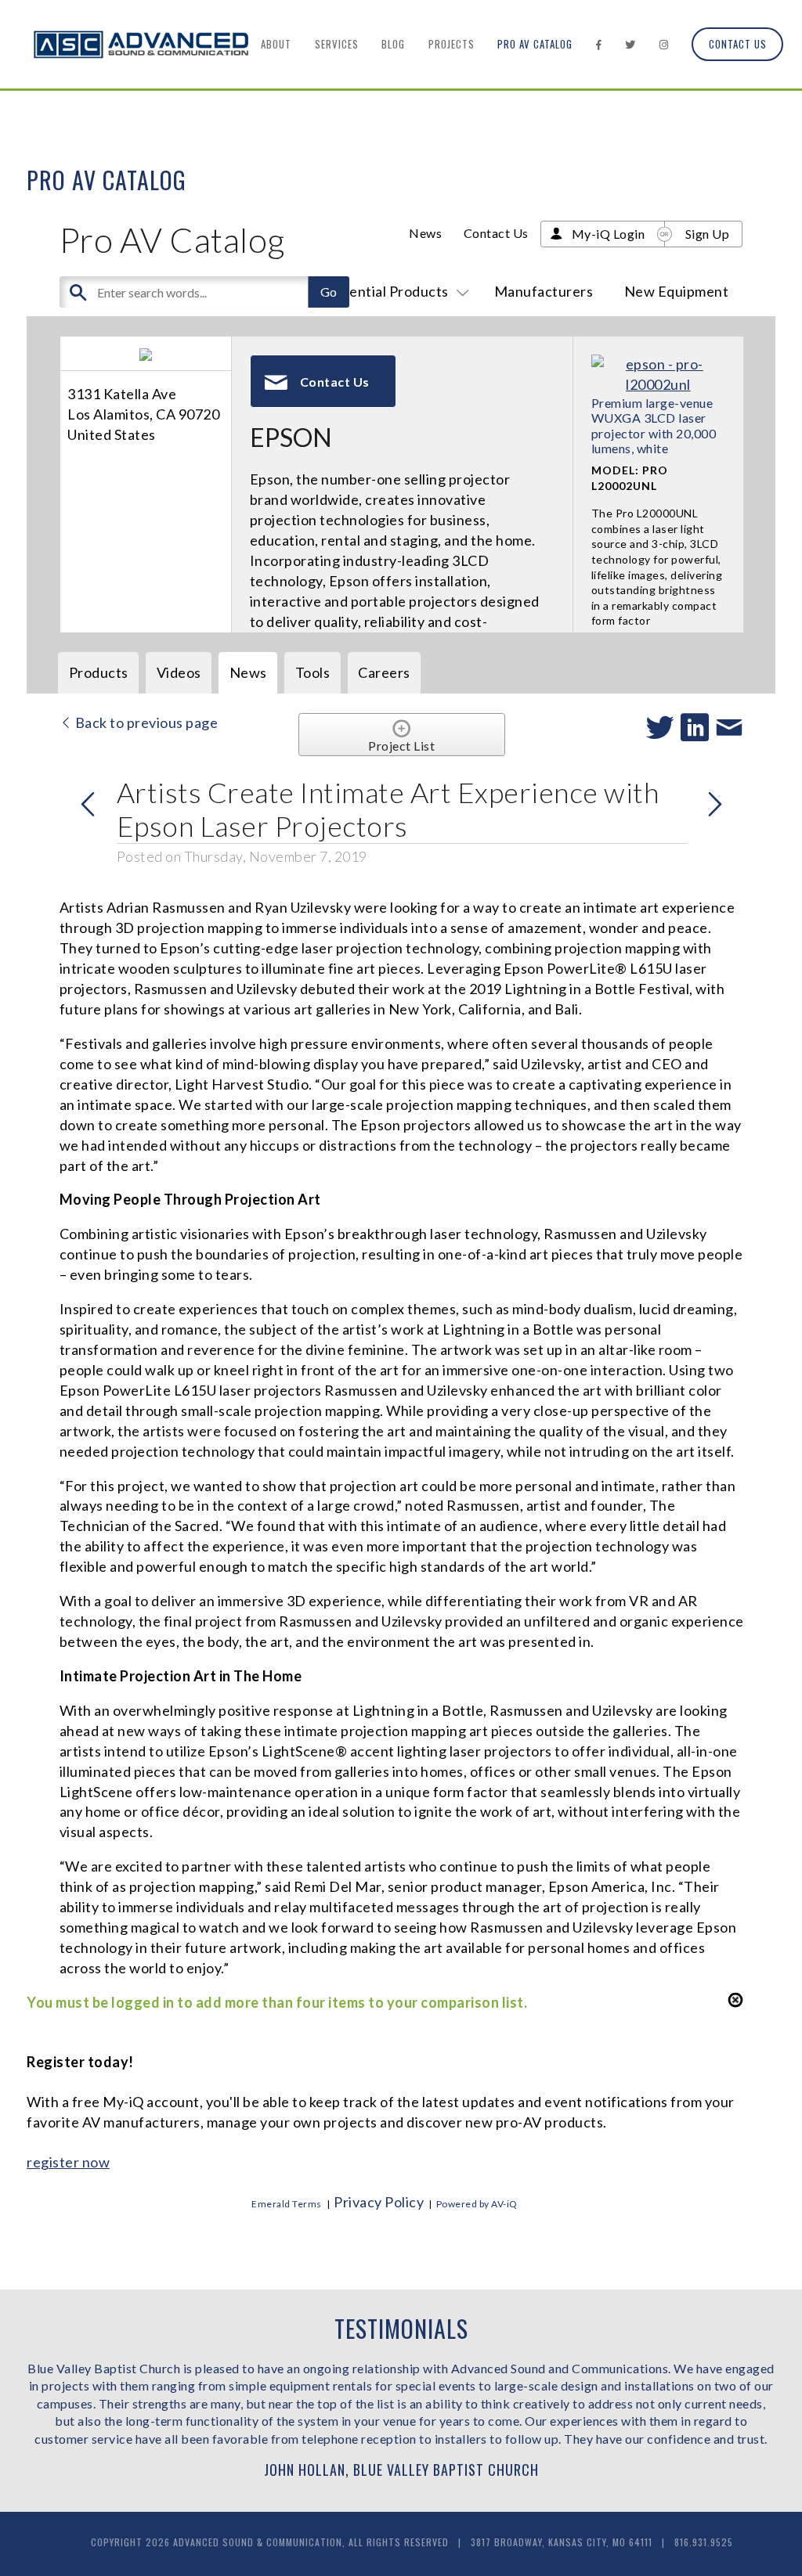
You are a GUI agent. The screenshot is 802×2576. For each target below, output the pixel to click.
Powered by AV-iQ (477, 2204)
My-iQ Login (609, 234)
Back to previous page (145, 722)
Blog (393, 44)
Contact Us (738, 44)
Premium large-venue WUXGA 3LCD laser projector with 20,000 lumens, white (654, 425)
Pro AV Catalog (535, 44)
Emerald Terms (287, 2204)
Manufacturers (544, 291)
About (276, 44)
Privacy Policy (379, 2202)
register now (68, 2162)
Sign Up (708, 234)
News (425, 233)
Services (337, 44)
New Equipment (677, 291)
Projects (452, 44)
